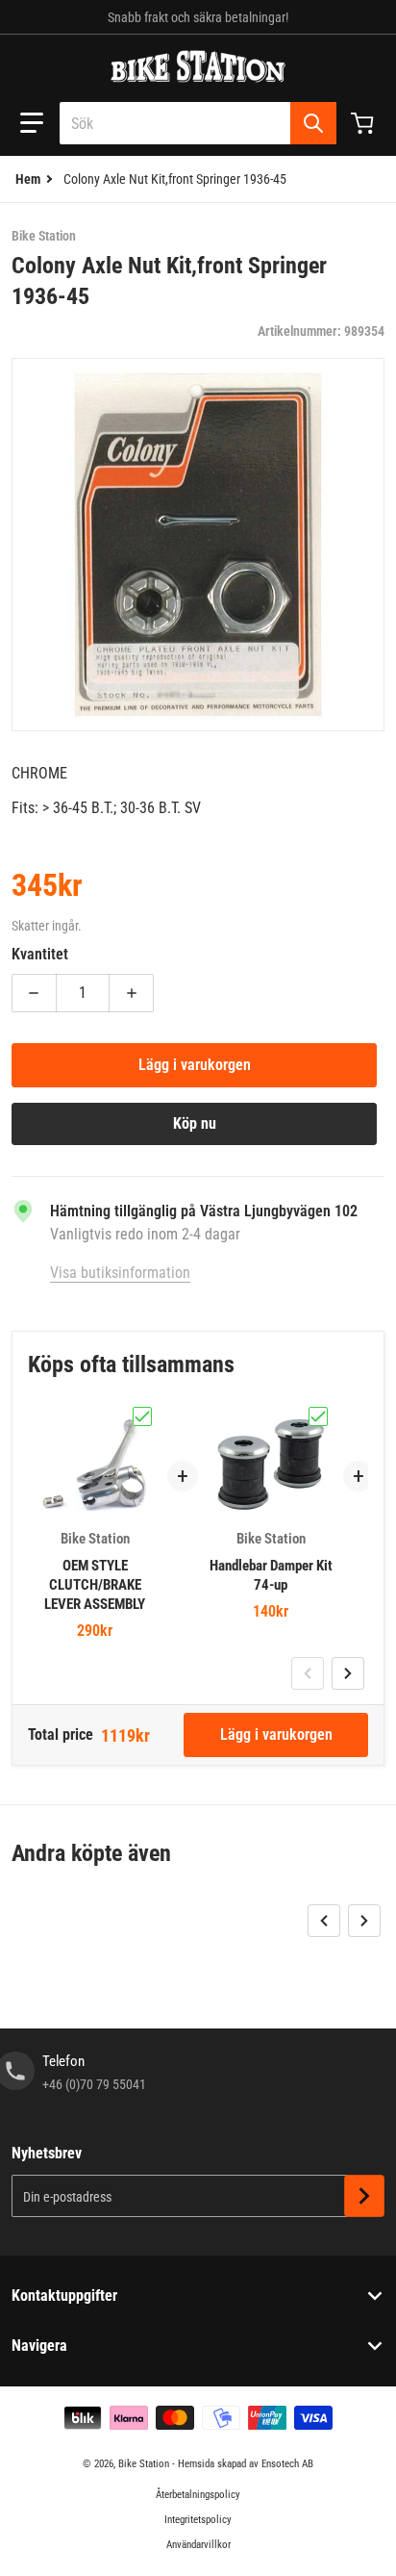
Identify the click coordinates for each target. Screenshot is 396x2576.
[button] (32, 123)
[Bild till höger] (348, 1673)
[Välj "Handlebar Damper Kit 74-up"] (318, 1416)
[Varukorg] (364, 123)
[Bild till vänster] (308, 1673)
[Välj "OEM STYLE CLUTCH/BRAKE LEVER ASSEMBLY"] (142, 1416)
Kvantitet (40, 954)
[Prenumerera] (364, 2196)
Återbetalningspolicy (198, 2495)
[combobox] (198, 123)
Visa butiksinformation (120, 1273)
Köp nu (195, 1123)
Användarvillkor (198, 2545)
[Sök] (313, 123)
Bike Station (144, 2464)
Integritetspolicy (198, 2520)
